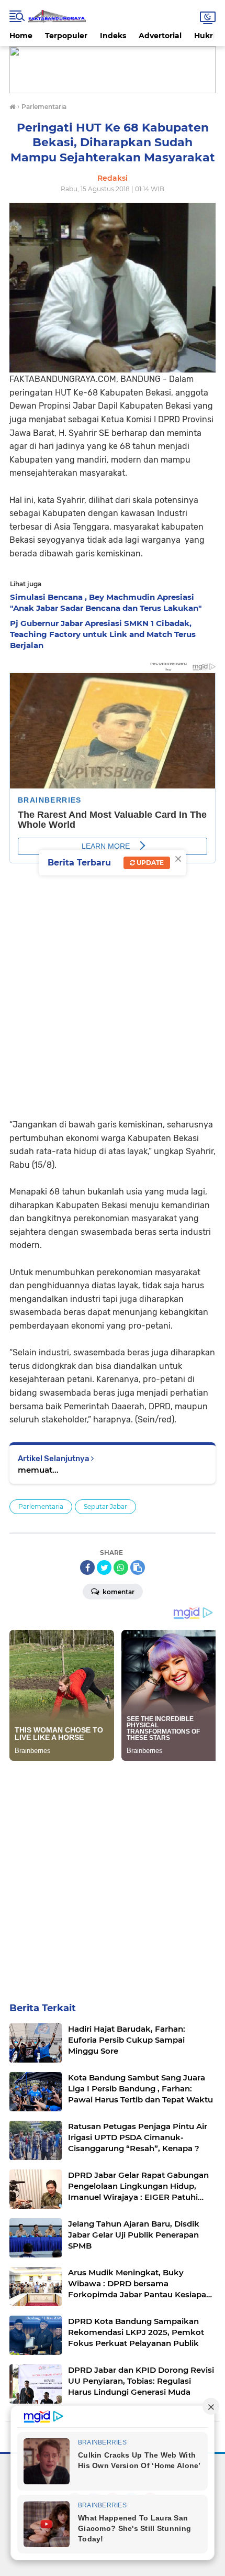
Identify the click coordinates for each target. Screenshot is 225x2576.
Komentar (118, 1592)
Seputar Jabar (105, 1506)
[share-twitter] (104, 1567)
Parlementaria (41, 1506)
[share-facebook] (87, 1567)
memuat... (38, 1470)
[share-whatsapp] (121, 1567)
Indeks (113, 36)
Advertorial (160, 36)
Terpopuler (66, 36)
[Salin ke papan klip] (138, 1567)
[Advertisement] (113, 990)
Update (149, 863)
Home (21, 36)
